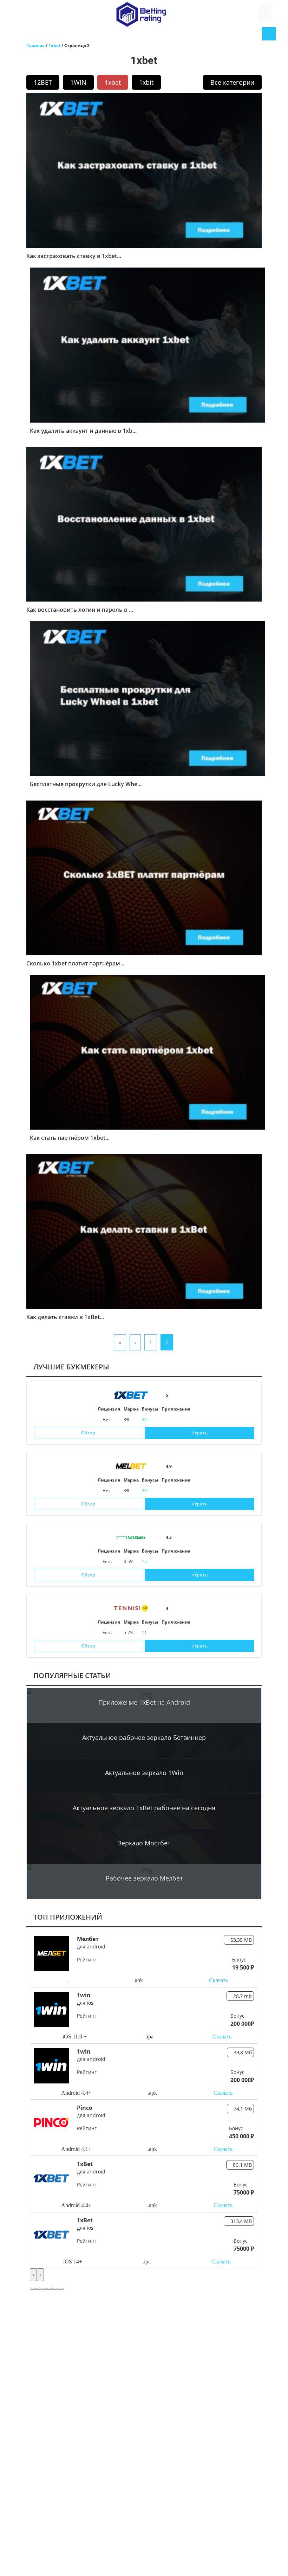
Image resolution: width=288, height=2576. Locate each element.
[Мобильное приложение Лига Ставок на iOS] (168, 1562)
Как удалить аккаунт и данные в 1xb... (83, 431)
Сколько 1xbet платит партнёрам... (75, 964)
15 (144, 1562)
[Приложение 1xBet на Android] (176, 1420)
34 (144, 1419)
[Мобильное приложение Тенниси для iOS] (168, 1633)
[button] (33, 2289)
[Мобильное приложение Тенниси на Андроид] (184, 1633)
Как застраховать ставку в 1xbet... (74, 256)
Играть (200, 1433)
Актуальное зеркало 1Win (144, 1773)
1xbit (146, 82)
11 (144, 1633)
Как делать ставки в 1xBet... (65, 1317)
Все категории (232, 82)
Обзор (88, 1433)
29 (144, 1491)
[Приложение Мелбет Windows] (187, 1491)
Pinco (85, 2108)
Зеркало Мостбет (144, 1843)
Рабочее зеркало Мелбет (144, 1878)
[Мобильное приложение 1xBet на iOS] (165, 1420)
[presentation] (33, 2275)
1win (84, 1995)
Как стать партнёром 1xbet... (70, 1138)
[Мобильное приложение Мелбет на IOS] (165, 1491)
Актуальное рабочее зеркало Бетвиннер (144, 1737)
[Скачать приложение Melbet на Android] (176, 1491)
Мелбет (88, 1939)
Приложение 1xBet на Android (144, 1702)
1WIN (78, 82)
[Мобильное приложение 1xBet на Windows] (187, 1420)
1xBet (85, 2164)
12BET (43, 82)
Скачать (218, 1980)
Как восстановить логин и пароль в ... (80, 610)
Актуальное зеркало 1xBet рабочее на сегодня (144, 1808)
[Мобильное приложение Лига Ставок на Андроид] (184, 1562)
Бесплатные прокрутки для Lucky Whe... (86, 784)
